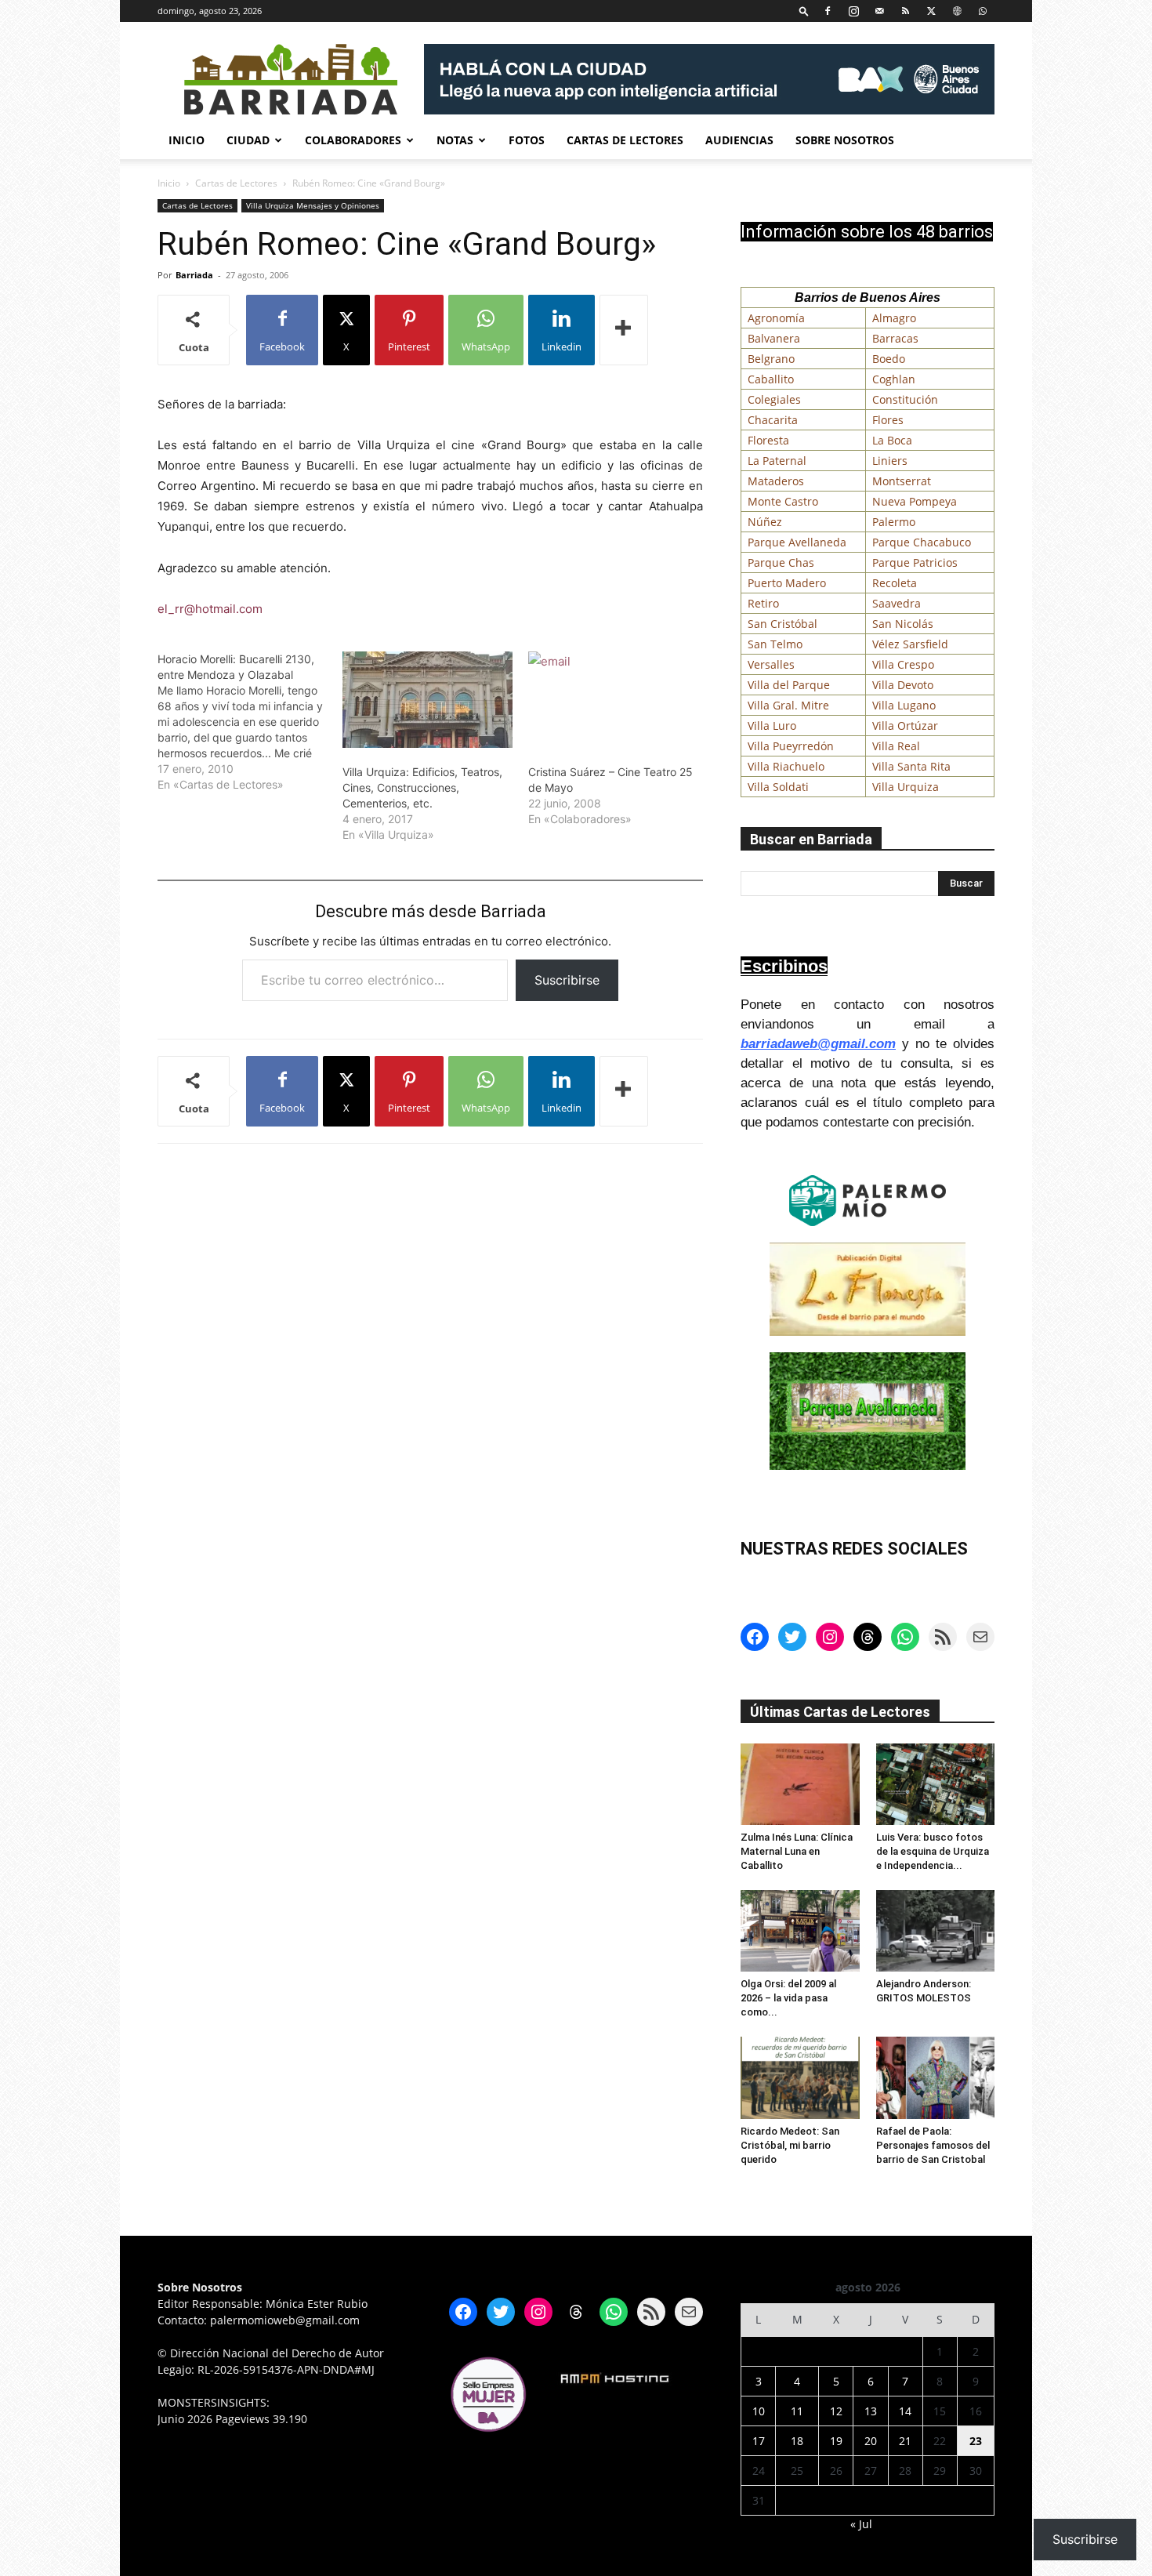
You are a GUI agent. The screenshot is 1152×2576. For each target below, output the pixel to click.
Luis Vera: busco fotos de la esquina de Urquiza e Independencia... (933, 1851)
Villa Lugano (904, 705)
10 (759, 2411)
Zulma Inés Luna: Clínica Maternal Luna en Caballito (797, 1851)
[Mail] (879, 11)
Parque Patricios (915, 562)
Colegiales (774, 399)
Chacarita (773, 420)
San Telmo (775, 644)
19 (836, 2441)
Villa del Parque (789, 685)
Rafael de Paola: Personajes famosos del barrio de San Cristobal (933, 2145)
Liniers (890, 461)
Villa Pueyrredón (791, 746)
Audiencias (739, 140)
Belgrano (771, 359)
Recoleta (895, 583)
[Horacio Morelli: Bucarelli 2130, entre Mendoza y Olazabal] (250, 722)
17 (759, 2441)
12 (836, 2411)
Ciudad (248, 140)
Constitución (905, 399)
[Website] (957, 11)
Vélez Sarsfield (910, 644)
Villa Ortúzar (905, 726)
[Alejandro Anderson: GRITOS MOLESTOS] (936, 1931)
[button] (804, 11)
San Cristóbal (782, 624)
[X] (931, 11)
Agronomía (776, 318)
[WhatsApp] (983, 11)
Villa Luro (772, 726)
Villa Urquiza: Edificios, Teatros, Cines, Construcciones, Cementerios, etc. (422, 787)
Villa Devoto (903, 685)
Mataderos (776, 481)
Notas (455, 140)
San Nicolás (903, 624)
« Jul (861, 2524)
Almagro (894, 318)
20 (871, 2441)
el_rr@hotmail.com (210, 609)
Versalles (771, 664)
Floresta (768, 440)
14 (905, 2411)
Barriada (194, 275)
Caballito (771, 379)
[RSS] (905, 11)
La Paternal (777, 461)
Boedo (889, 359)
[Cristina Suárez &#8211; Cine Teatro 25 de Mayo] (613, 700)
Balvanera (774, 338)
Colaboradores (353, 140)
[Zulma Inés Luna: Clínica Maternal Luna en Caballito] (800, 1784)
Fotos (527, 140)
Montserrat (902, 481)
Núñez (765, 522)
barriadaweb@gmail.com (818, 1044)
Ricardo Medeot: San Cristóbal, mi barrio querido (790, 2145)
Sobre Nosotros (845, 140)
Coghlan (894, 379)
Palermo (894, 522)
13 (871, 2411)
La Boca (892, 440)
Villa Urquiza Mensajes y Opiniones (313, 205)
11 (797, 2411)
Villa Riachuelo (786, 766)
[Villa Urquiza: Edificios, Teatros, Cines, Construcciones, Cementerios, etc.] (427, 700)
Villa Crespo (903, 664)
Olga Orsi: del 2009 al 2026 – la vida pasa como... (788, 1998)
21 (905, 2441)
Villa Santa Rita (911, 766)
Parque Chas (781, 562)
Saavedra (897, 603)
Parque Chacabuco (922, 542)
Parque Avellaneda (797, 542)
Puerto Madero (787, 583)
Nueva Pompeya (915, 501)
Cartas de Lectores (625, 140)
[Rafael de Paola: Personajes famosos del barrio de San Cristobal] (936, 2077)
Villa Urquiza (906, 787)
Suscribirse (567, 980)
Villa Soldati (778, 787)
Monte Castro (783, 501)
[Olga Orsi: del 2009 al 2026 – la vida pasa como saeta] (800, 1931)
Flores (888, 420)
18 (797, 2441)
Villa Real (896, 746)
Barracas (895, 338)
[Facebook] (828, 11)
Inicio (187, 140)
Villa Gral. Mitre (788, 705)
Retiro (763, 603)
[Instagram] (853, 11)
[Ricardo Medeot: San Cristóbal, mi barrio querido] (800, 2077)
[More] (624, 330)
